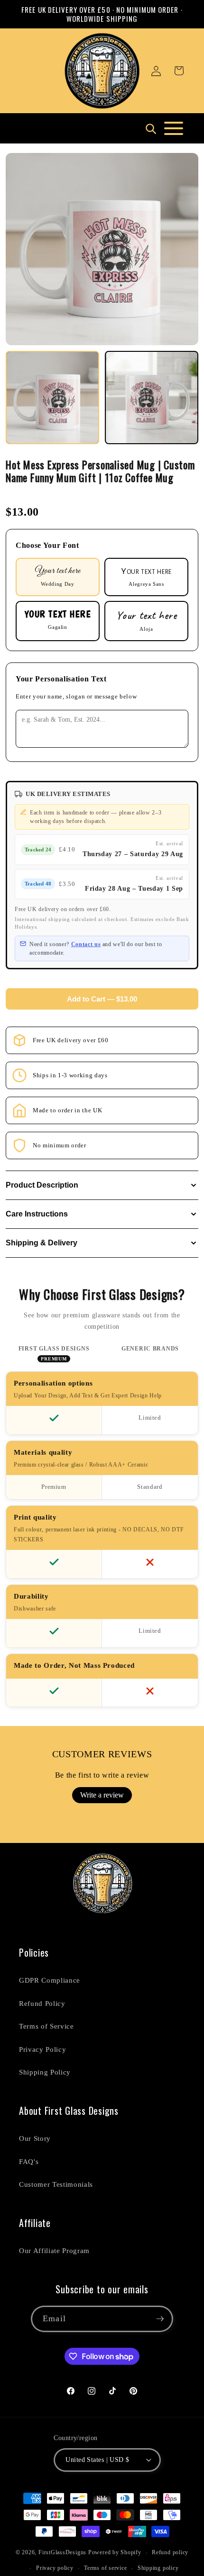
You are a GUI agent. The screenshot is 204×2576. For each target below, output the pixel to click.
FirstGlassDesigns (62, 2553)
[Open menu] (174, 128)
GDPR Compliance (50, 1980)
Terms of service (105, 2568)
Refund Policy (42, 2003)
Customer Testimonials (56, 2184)
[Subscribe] (160, 2319)
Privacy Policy (42, 2049)
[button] (179, 71)
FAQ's (29, 2161)
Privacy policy (55, 2568)
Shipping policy (158, 2568)
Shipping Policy (45, 2072)
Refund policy (170, 2552)
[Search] (150, 128)
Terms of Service (46, 2026)
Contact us (86, 944)
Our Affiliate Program (54, 2250)
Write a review (102, 1795)
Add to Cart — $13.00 (102, 999)
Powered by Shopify (115, 2553)
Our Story (35, 2138)
